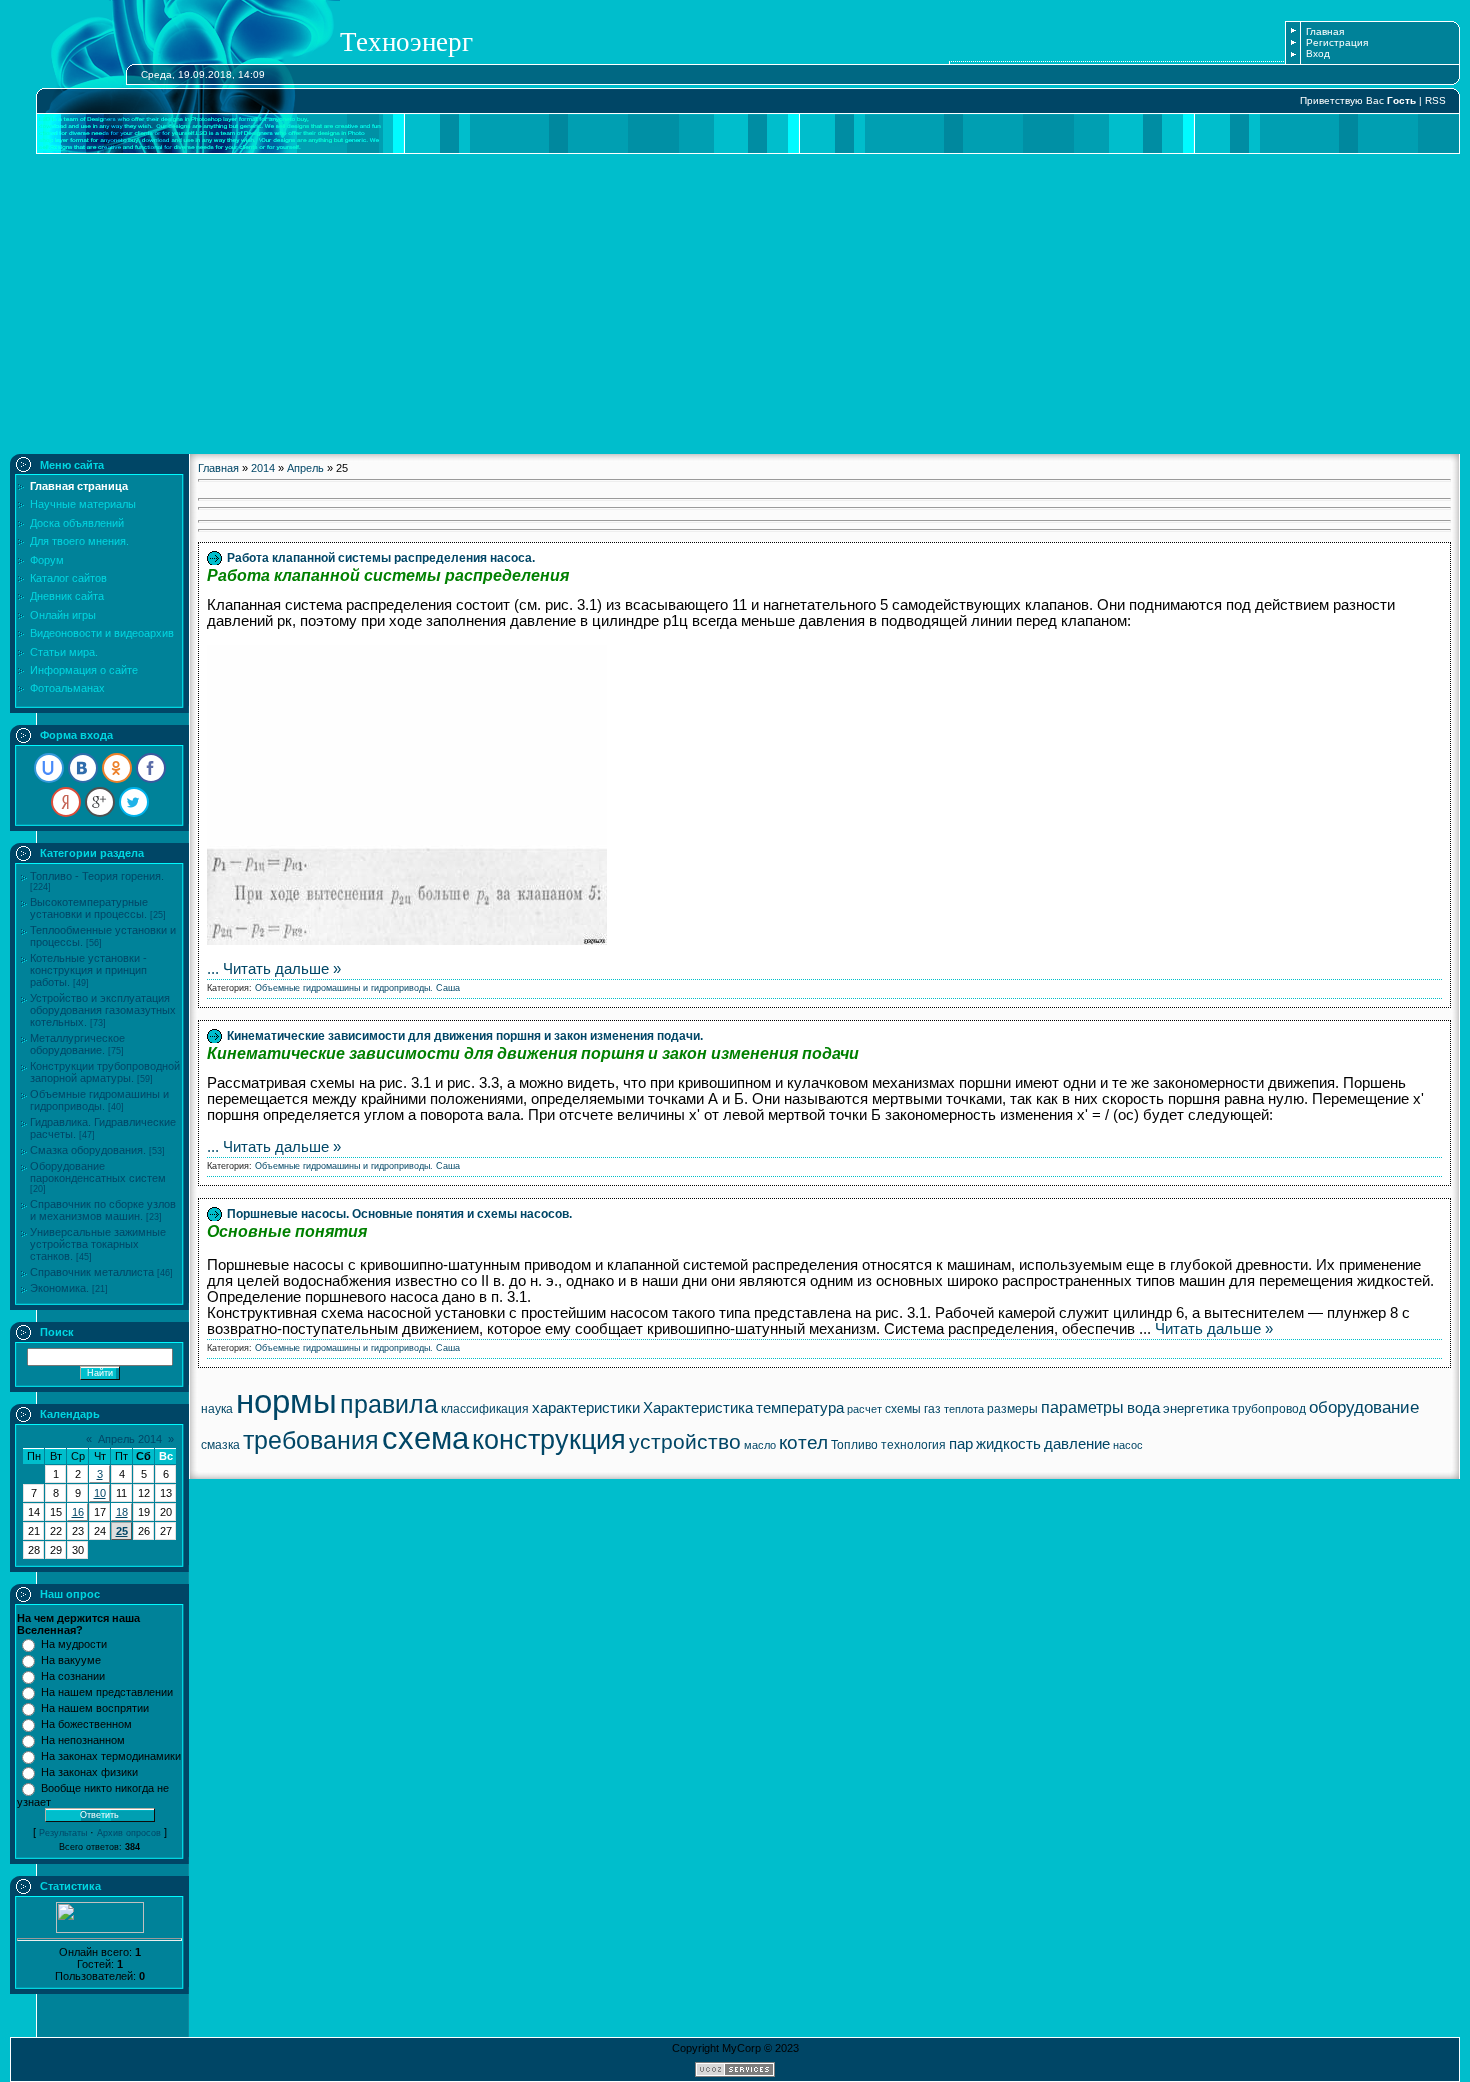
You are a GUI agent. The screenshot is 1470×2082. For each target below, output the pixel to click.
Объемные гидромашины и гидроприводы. (99, 1100)
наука (217, 1409)
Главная (1325, 31)
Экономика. (59, 1288)
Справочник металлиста (92, 1272)
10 (100, 1493)
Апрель (305, 468)
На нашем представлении (107, 1692)
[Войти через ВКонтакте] (83, 768)
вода (1143, 1408)
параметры (1082, 1407)
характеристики (586, 1408)
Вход (1318, 53)
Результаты (63, 1833)
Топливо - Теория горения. (97, 876)
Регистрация (1337, 42)
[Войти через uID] (49, 768)
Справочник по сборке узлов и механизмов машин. (103, 1210)
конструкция (549, 1440)
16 (78, 1512)
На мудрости (74, 1644)
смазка (220, 1445)
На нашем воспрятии (95, 1708)
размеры (1012, 1409)
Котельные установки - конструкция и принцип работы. (88, 970)
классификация (485, 1409)
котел (803, 1442)
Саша (448, 988)
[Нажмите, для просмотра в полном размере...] (407, 940)
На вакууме (71, 1660)
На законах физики (89, 1772)
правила (389, 1404)
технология (913, 1445)
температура (800, 1408)
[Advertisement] (735, 304)
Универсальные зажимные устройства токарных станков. (98, 1244)
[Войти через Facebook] (151, 768)
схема (425, 1438)
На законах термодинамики (111, 1756)
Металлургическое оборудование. (77, 1044)
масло (760, 1445)
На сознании (73, 1676)
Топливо (854, 1445)
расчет (864, 1409)
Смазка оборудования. (88, 1150)
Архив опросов (129, 1833)
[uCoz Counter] (100, 1929)
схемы (903, 1409)
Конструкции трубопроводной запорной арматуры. (105, 1072)
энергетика (1196, 1408)
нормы (286, 1401)
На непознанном (83, 1740)
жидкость (1008, 1444)
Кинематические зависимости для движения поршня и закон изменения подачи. (465, 1036)
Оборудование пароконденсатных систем (98, 1172)
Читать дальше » (282, 969)
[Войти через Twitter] (134, 802)
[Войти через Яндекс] (66, 802)
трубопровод (1269, 1409)
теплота (964, 1409)
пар (961, 1444)
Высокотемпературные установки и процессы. (89, 908)
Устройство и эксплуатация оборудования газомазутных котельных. (103, 1010)
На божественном (86, 1724)
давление (1077, 1444)
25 (122, 1531)
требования (311, 1440)
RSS (1435, 100)
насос (1128, 1445)
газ (932, 1409)
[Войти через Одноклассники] (117, 768)
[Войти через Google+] (100, 802)
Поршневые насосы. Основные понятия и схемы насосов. (399, 1214)
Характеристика (698, 1408)
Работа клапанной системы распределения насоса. (381, 558)
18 (122, 1512)
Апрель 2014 (130, 1439)
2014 (263, 468)
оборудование (1364, 1407)
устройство (685, 1442)
